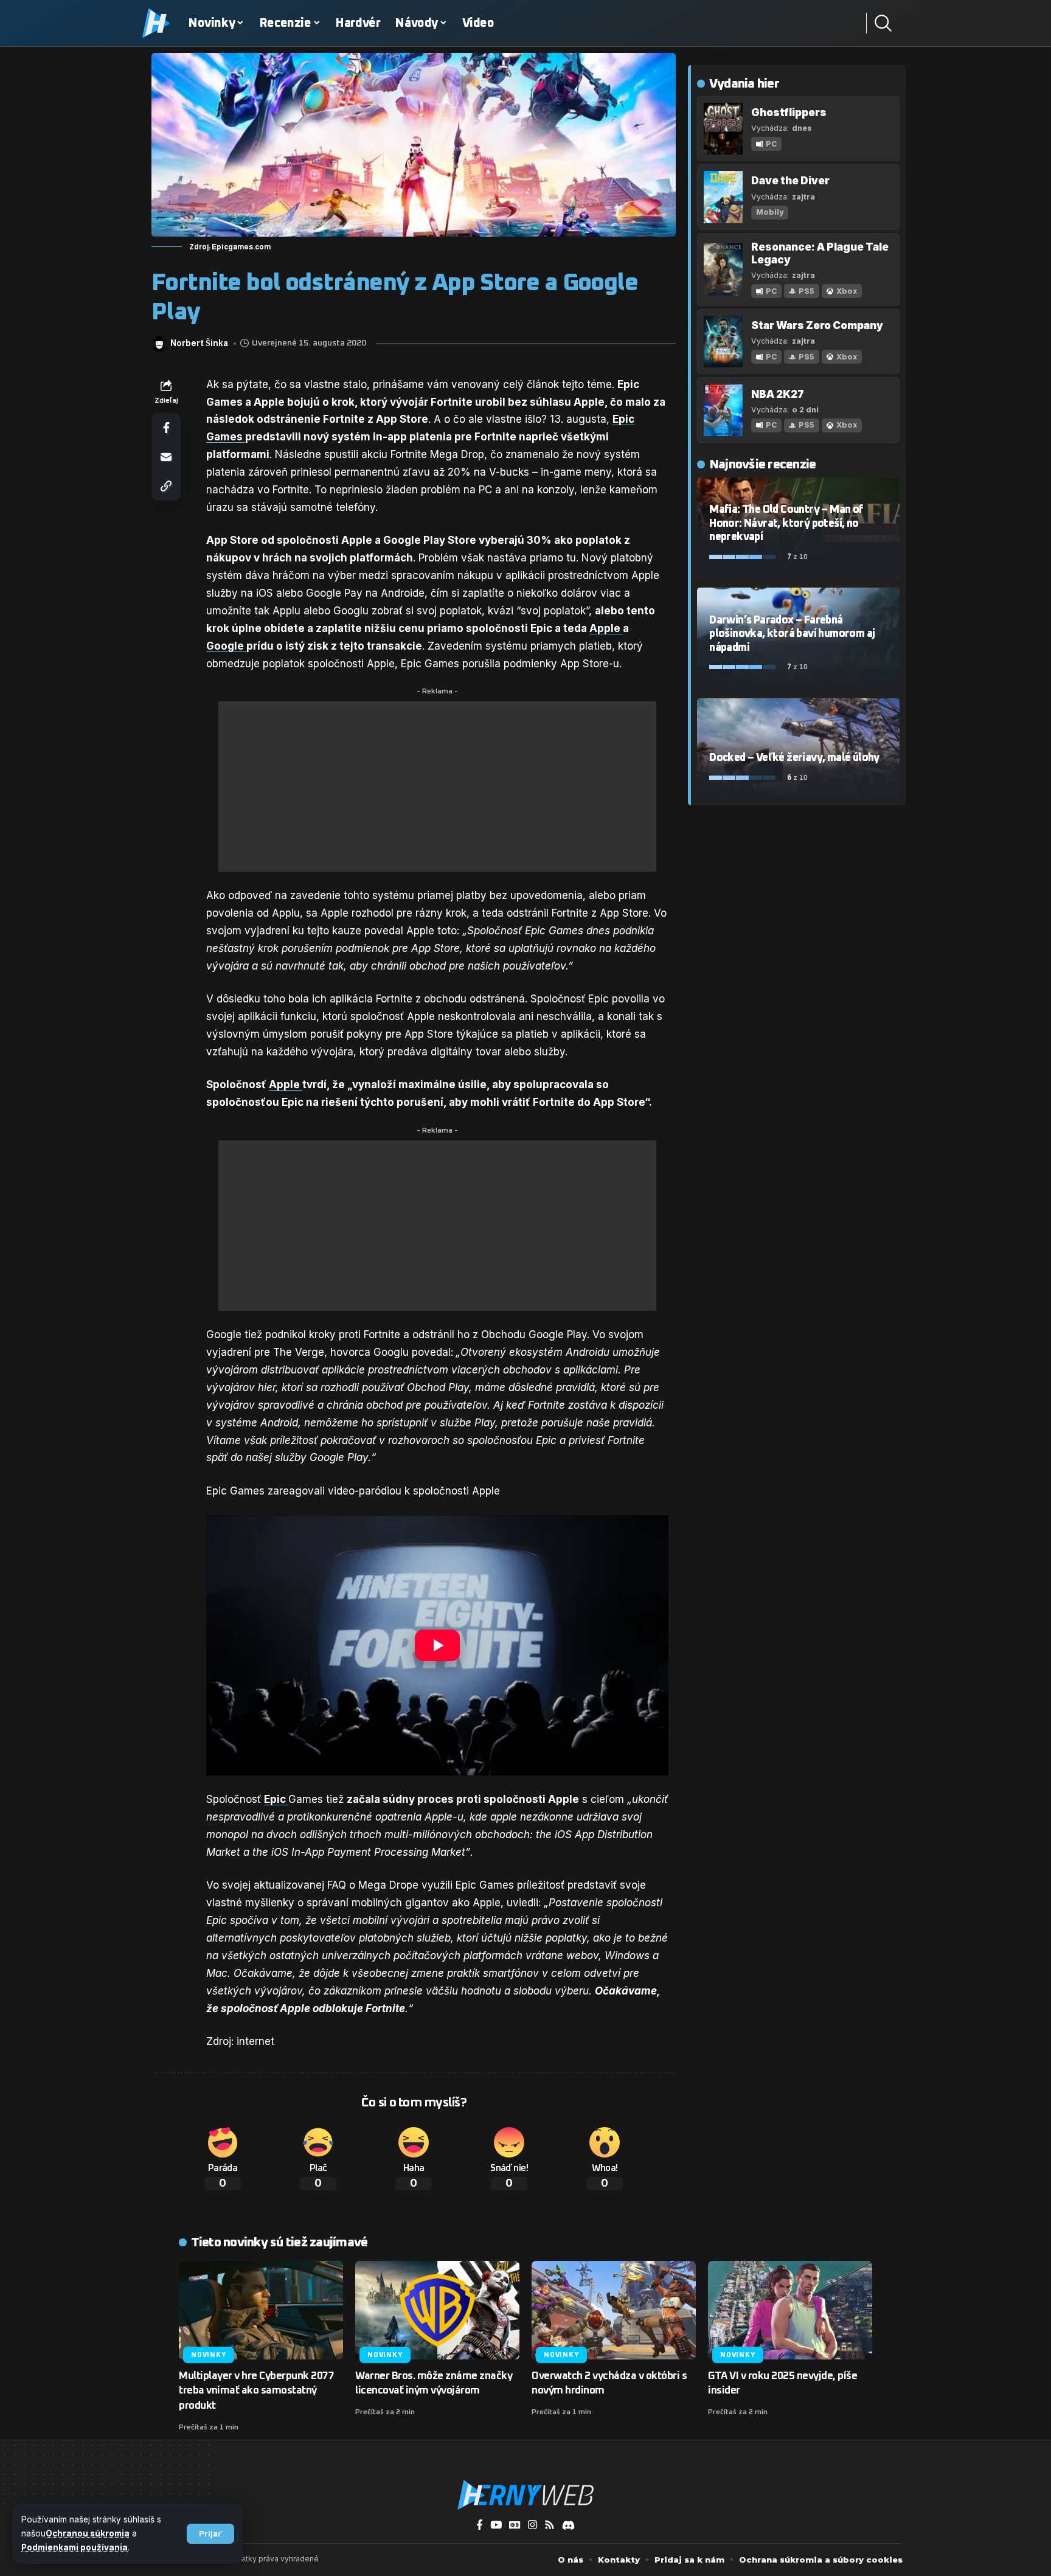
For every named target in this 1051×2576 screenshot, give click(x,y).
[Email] (166, 457)
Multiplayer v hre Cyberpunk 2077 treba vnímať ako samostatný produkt (256, 2391)
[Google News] (515, 2525)
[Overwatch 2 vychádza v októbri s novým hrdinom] (614, 2310)
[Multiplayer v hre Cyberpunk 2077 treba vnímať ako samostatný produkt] (261, 2310)
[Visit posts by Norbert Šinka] (159, 344)
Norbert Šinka (199, 343)
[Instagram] (532, 2525)
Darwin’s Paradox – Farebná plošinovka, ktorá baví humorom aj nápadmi (792, 634)
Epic (276, 1799)
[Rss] (550, 2525)
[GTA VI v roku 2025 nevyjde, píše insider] (790, 2310)
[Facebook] (480, 2525)
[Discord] (568, 2525)
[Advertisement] (437, 786)
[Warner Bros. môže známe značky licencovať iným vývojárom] (437, 2310)
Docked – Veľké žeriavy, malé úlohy (794, 758)
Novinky (208, 2355)
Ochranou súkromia (88, 2533)
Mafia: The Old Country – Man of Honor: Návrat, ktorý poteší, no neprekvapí (786, 523)
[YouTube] (496, 2525)
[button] (210, 2534)
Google (226, 646)
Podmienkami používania (75, 2547)
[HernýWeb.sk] (525, 2495)
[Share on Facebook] (166, 428)
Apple (606, 628)
